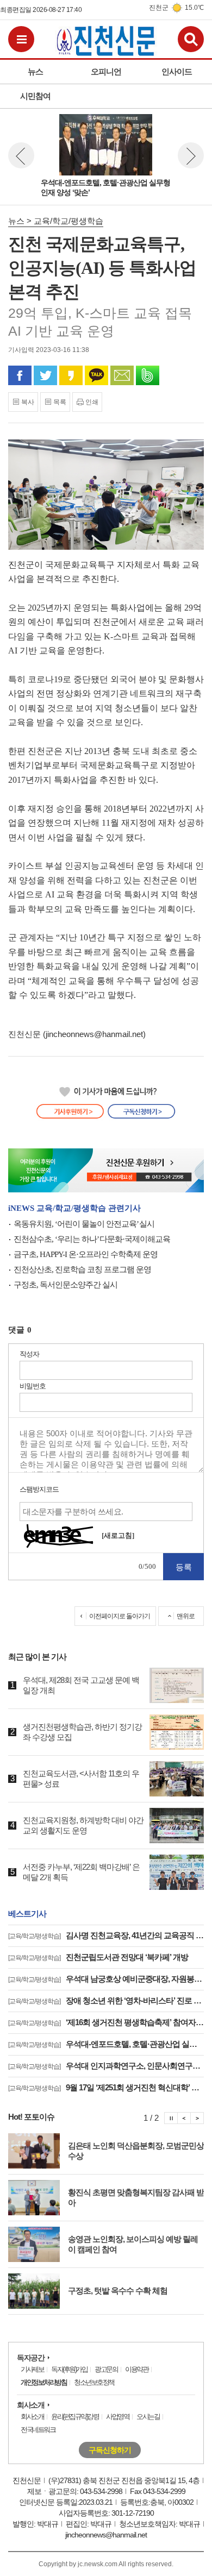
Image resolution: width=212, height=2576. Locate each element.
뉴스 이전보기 (21, 155)
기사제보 (32, 2369)
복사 (28, 402)
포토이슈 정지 (171, 2118)
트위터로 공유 (45, 375)
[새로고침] (118, 1535)
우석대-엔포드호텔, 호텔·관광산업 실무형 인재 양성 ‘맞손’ (106, 2044)
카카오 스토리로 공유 (71, 375)
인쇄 (92, 402)
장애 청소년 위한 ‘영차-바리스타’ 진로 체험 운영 (106, 2000)
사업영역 (117, 2417)
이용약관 (136, 2369)
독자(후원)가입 (69, 2369)
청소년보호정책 (94, 2382)
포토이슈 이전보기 (184, 2118)
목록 (60, 402)
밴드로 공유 (148, 375)
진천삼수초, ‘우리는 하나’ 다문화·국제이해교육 (92, 1239)
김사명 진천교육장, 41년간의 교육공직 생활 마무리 (106, 1935)
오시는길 (148, 2417)
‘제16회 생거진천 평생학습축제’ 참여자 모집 (106, 2022)
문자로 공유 (122, 375)
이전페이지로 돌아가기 (120, 1616)
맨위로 (186, 1616)
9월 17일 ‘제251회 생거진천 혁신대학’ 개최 (106, 2087)
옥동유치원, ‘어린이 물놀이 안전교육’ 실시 (84, 1224)
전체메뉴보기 (21, 39)
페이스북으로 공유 (20, 375)
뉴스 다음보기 (191, 155)
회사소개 (30, 2405)
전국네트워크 (38, 2430)
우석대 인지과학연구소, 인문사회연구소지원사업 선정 (106, 2066)
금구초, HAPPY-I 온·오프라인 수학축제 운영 (86, 1254)
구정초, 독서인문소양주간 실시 (66, 1285)
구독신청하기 (110, 2450)
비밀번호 (33, 1386)
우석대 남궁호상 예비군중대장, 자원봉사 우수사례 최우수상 (106, 1979)
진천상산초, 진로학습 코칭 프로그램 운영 (82, 1270)
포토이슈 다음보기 (197, 2118)
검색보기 (191, 39)
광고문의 (106, 2369)
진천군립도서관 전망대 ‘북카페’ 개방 (98, 1957)
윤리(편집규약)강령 (75, 2417)
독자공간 (30, 2358)
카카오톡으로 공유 (96, 375)
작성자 (29, 1354)
